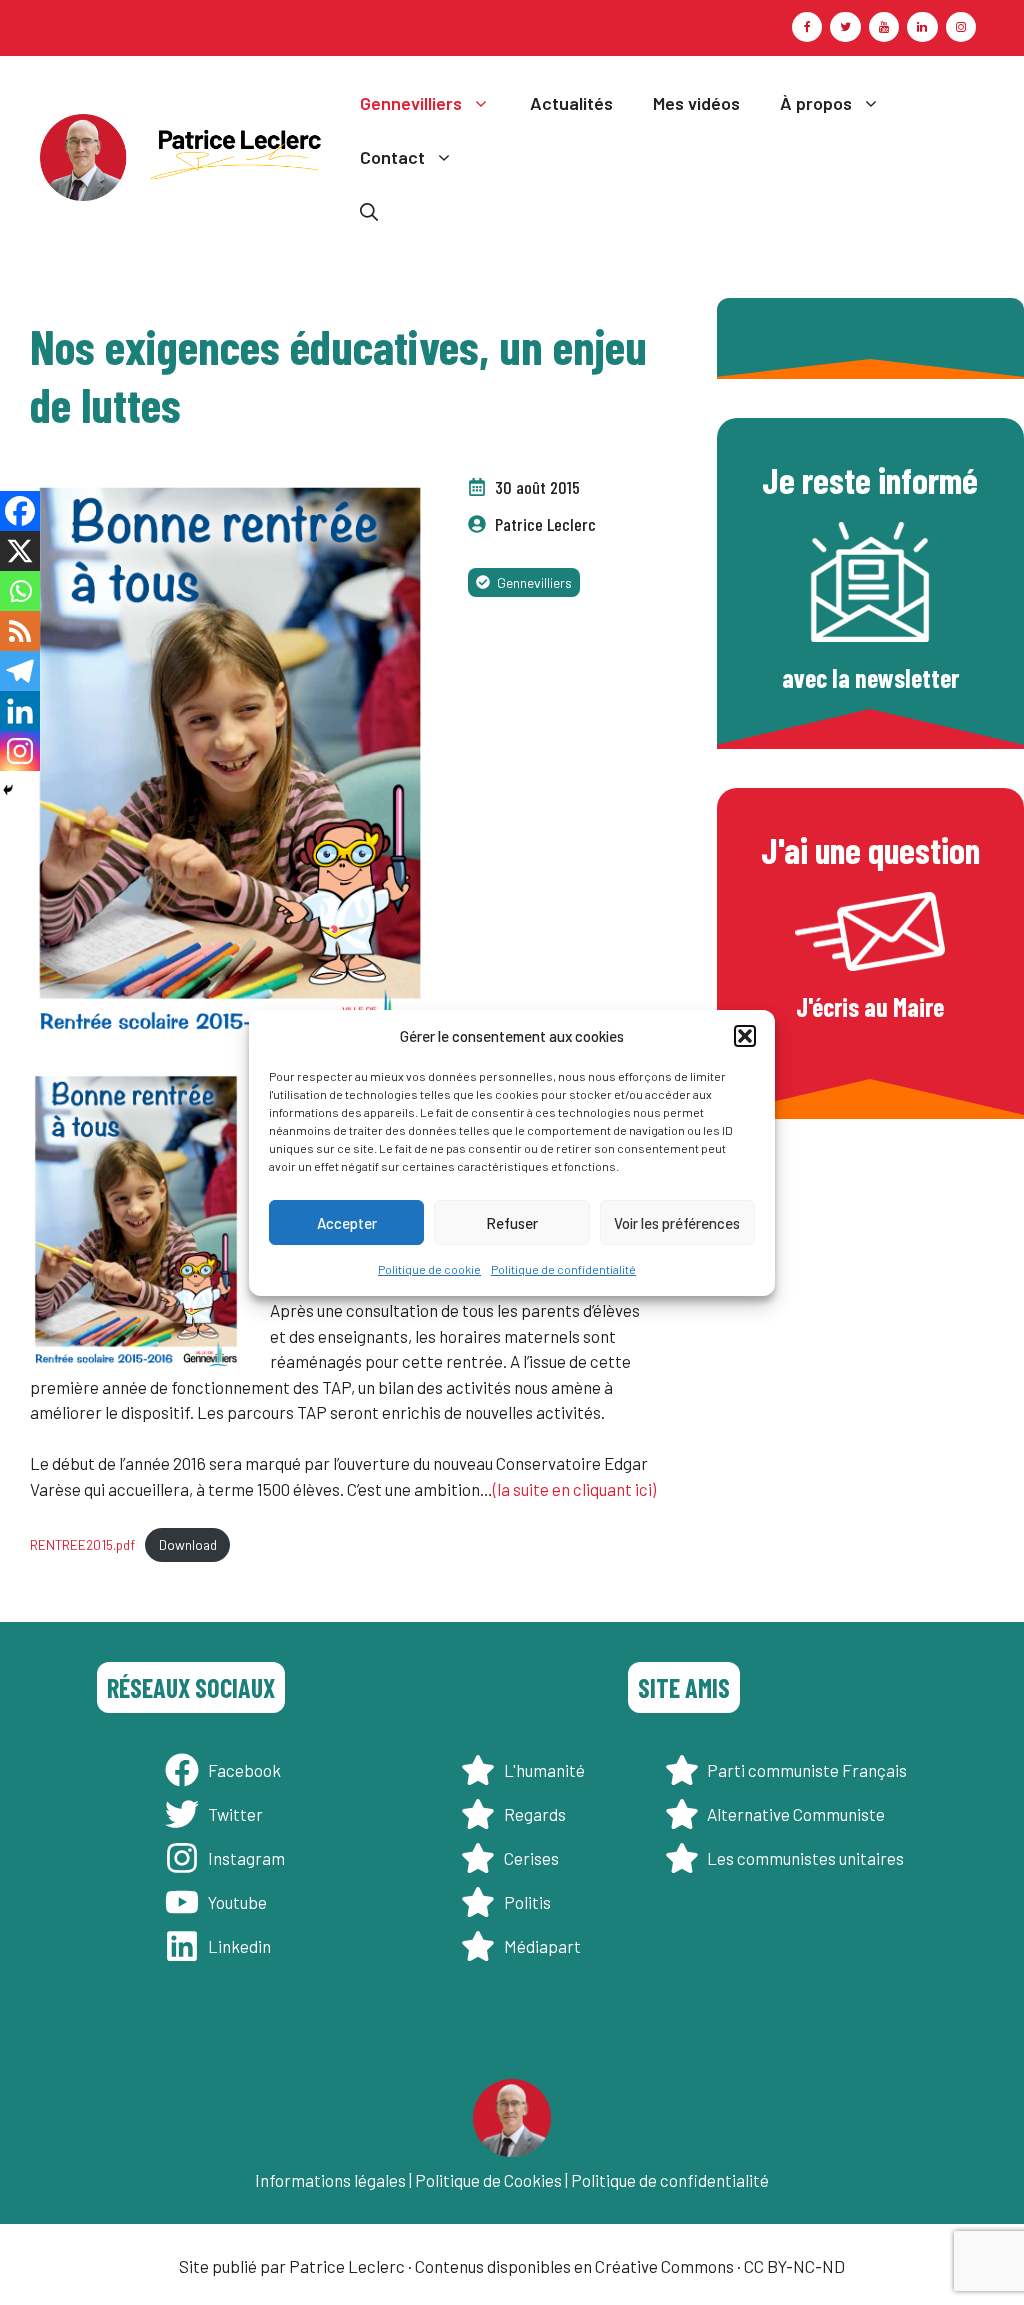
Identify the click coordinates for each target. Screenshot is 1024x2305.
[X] (20, 551)
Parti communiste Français (807, 1770)
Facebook (244, 1770)
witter (240, 1814)
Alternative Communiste (796, 1814)
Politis (527, 1902)
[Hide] (8, 790)
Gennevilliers (411, 103)
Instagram (246, 1858)
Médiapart (542, 1946)
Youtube (237, 1902)
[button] (745, 1036)
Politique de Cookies (488, 2180)
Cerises (531, 1858)
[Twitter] (845, 27)
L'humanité (544, 1770)
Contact (392, 157)
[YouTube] (884, 27)
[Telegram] (20, 671)
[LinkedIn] (922, 27)
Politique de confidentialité (563, 1269)
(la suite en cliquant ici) (574, 1489)
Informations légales (330, 2180)
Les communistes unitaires (805, 1858)
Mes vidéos (696, 103)
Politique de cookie (429, 1269)
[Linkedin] (20, 711)
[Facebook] (807, 27)
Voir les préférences (677, 1223)
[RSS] (20, 631)
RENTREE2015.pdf (82, 1544)
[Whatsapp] (20, 591)
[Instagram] (961, 27)
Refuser (512, 1223)
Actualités (571, 103)
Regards (535, 1814)
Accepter (347, 1223)
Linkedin (239, 1946)
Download (188, 1544)
